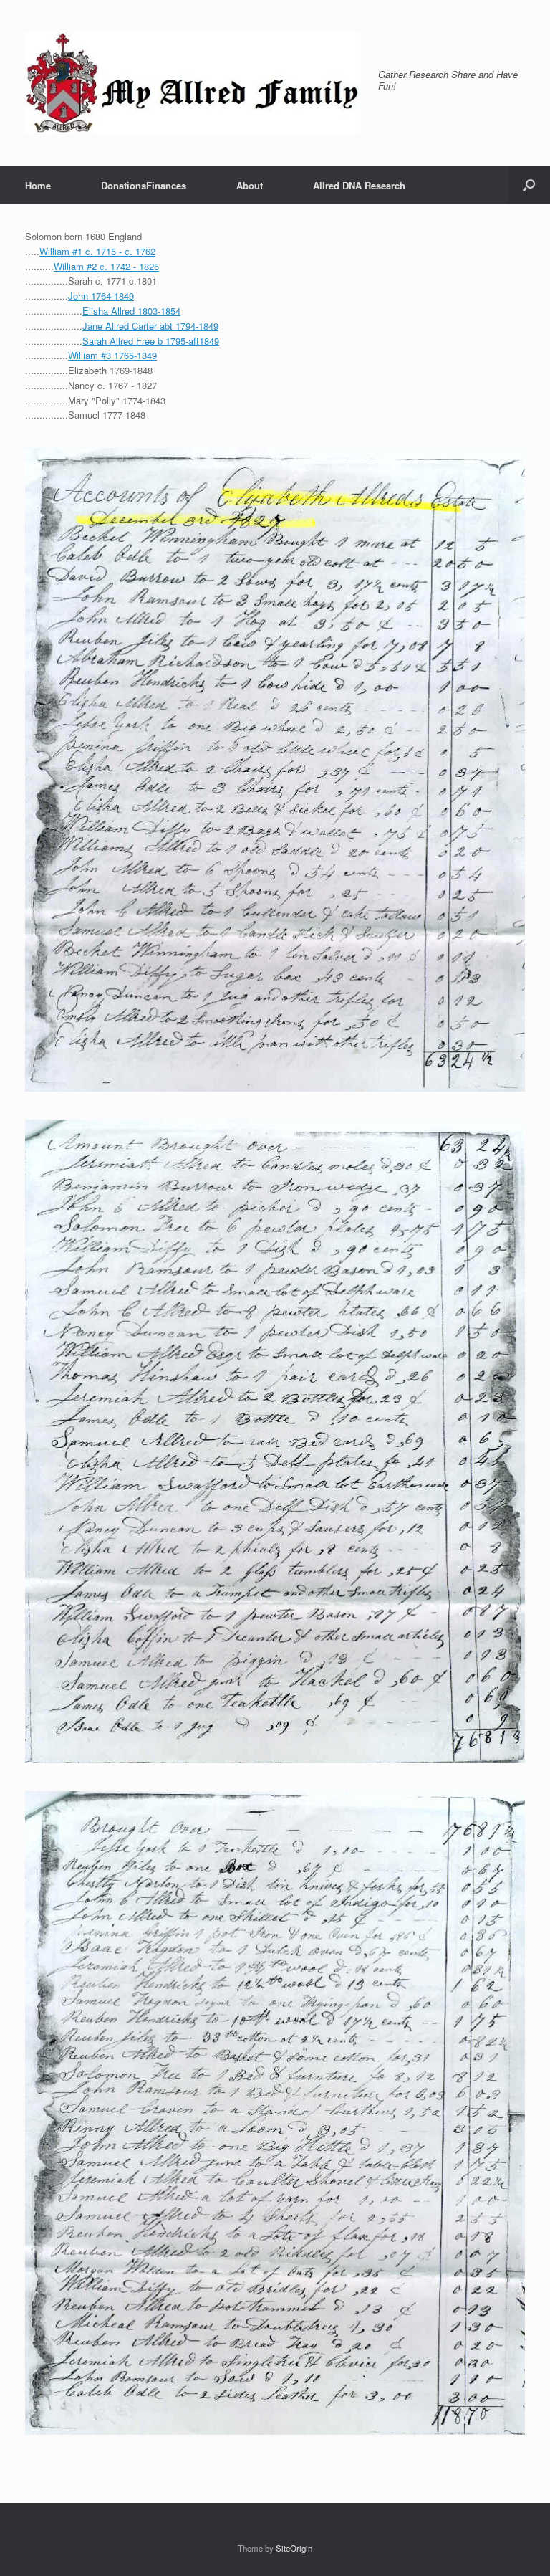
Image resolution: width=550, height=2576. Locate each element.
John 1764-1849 (101, 296)
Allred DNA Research (359, 185)
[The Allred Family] (193, 83)
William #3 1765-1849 (112, 355)
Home (38, 185)
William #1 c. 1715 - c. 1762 (97, 251)
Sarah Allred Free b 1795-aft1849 (151, 341)
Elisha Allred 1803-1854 (131, 311)
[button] (529, 185)
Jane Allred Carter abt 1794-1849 (150, 326)
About (250, 185)
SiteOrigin (294, 2548)
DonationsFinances (144, 185)
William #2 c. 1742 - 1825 (106, 266)
